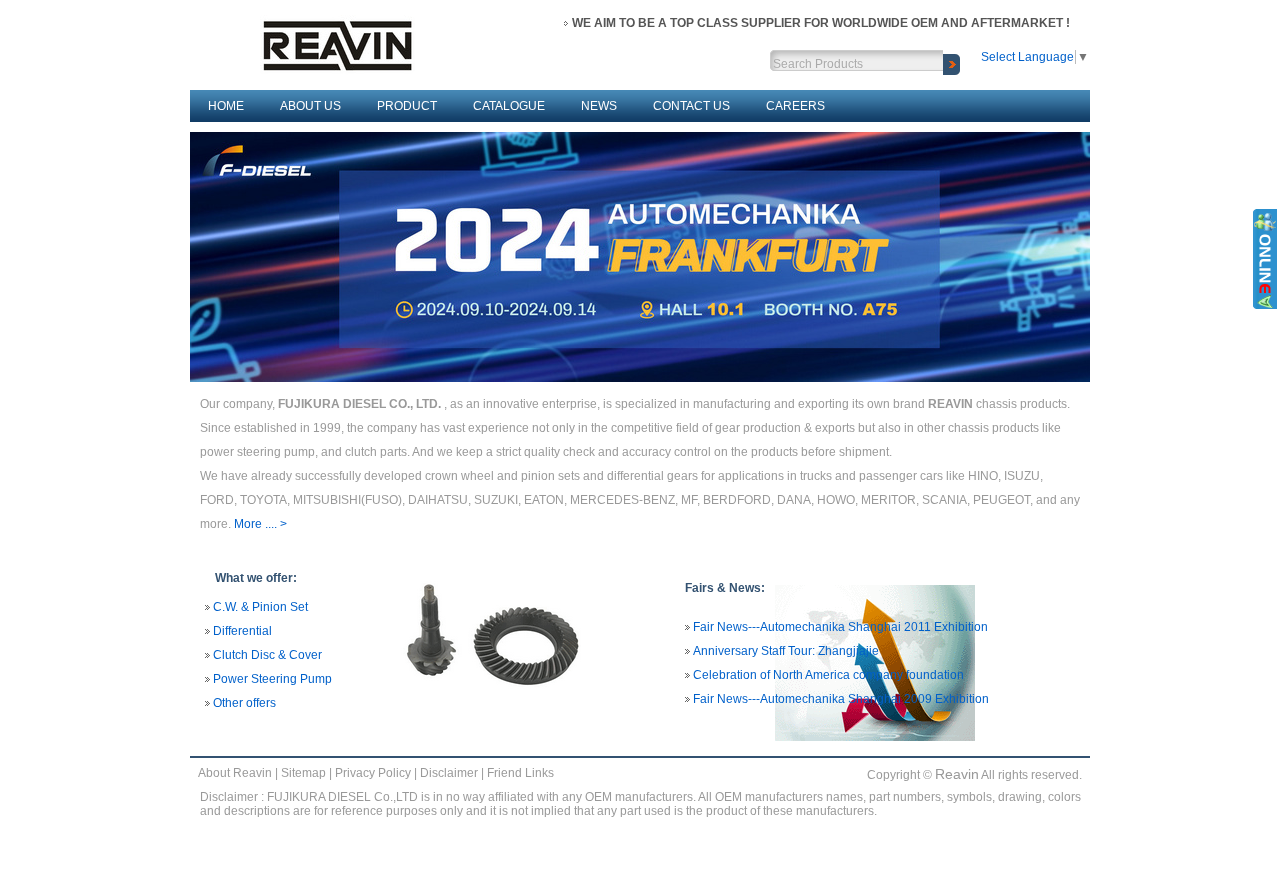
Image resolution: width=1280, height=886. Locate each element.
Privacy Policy (373, 773)
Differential (242, 631)
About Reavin (235, 773)
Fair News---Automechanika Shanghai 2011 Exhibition (840, 627)
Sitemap (303, 773)
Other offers (244, 703)
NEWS (599, 106)
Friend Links (520, 773)
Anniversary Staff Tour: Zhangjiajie (786, 651)
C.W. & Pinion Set (260, 607)
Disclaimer (449, 773)
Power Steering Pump (272, 679)
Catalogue (509, 106)
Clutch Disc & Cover (267, 655)
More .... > (260, 524)
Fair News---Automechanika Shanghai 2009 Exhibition (841, 699)
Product (407, 106)
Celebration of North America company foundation (828, 675)
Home (226, 106)
